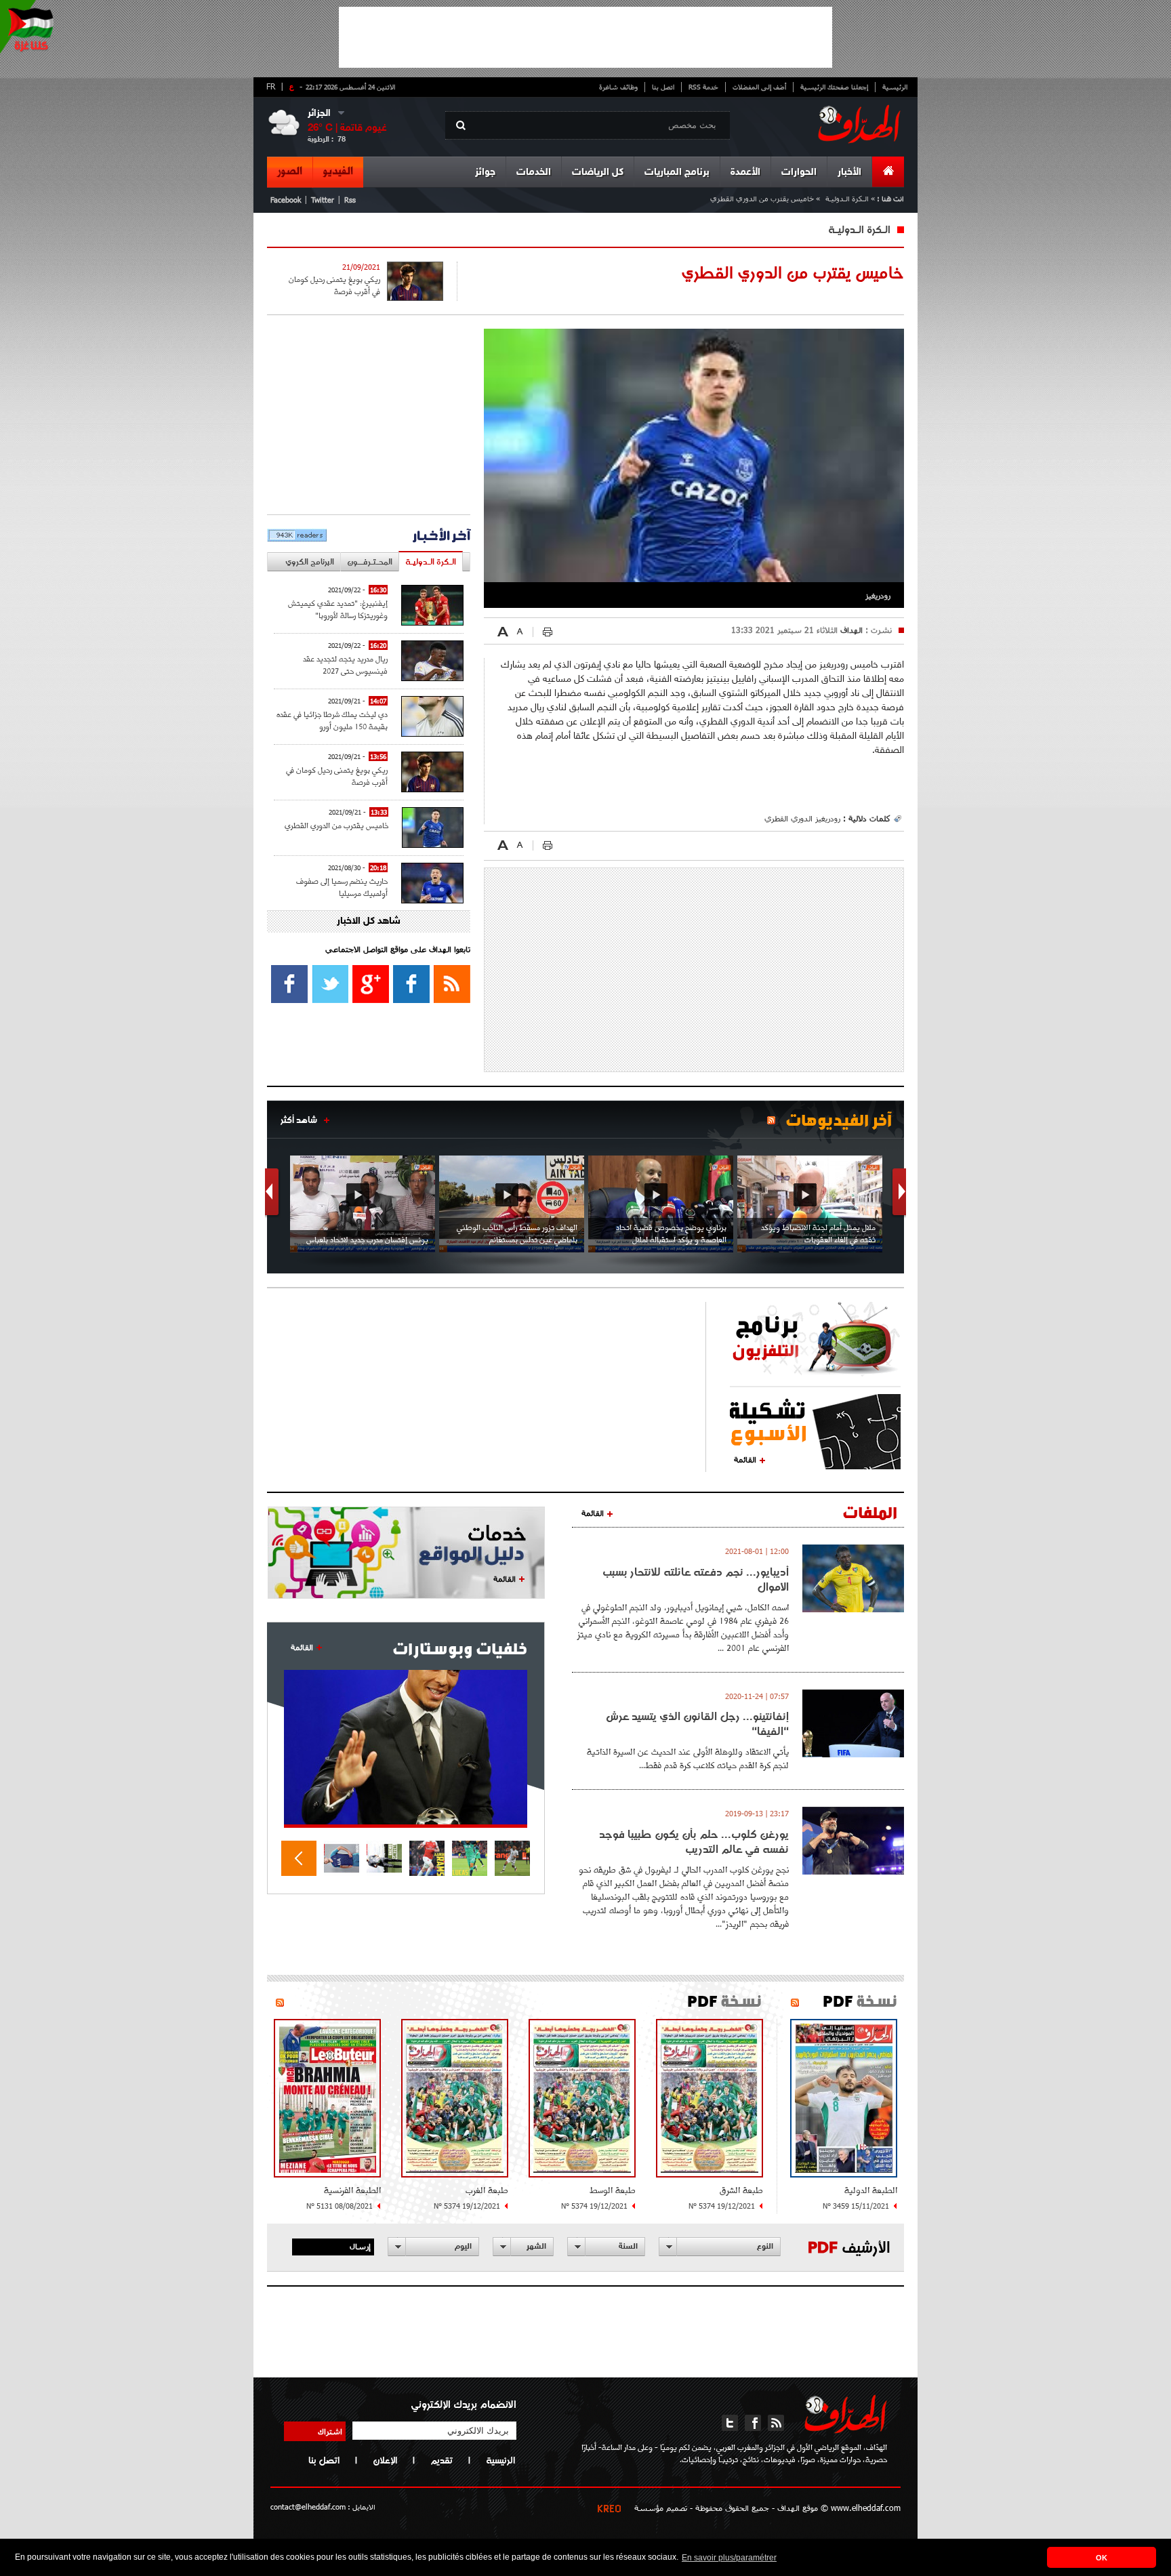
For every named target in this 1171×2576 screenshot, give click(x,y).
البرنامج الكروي (310, 561)
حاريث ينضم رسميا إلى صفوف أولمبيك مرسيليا (342, 887)
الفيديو (338, 171)
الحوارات (799, 172)
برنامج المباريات (677, 172)
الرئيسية (895, 87)
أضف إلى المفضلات (759, 87)
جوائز (485, 172)
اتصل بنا (663, 87)
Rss (350, 200)
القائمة (745, 1459)
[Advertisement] (585, 37)
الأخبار (849, 172)
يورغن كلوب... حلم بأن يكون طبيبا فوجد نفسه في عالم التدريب (694, 1841)
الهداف (850, 630)
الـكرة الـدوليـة (847, 198)
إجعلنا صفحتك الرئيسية (834, 87)
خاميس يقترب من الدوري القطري (336, 825)
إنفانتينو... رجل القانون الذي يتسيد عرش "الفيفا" (697, 1723)
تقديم (441, 2460)
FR (271, 86)
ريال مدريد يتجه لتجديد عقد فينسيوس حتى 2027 (345, 665)
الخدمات (534, 172)
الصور (290, 171)
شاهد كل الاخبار (369, 921)
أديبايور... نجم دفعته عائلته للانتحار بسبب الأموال (696, 1579)
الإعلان (385, 2460)
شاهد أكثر (299, 1120)
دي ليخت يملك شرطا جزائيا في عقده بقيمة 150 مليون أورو (332, 720)
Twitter (323, 200)
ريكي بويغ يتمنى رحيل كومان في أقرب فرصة (334, 285)
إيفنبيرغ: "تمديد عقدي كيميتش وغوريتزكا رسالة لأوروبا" (338, 609)
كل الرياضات (598, 172)
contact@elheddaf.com (308, 2507)
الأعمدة (745, 172)
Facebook (286, 200)
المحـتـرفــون (370, 561)
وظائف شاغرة (618, 87)
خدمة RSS (703, 87)
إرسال (360, 2246)
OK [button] (1102, 2558)
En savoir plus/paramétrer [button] (729, 2558)
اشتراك (330, 2431)
